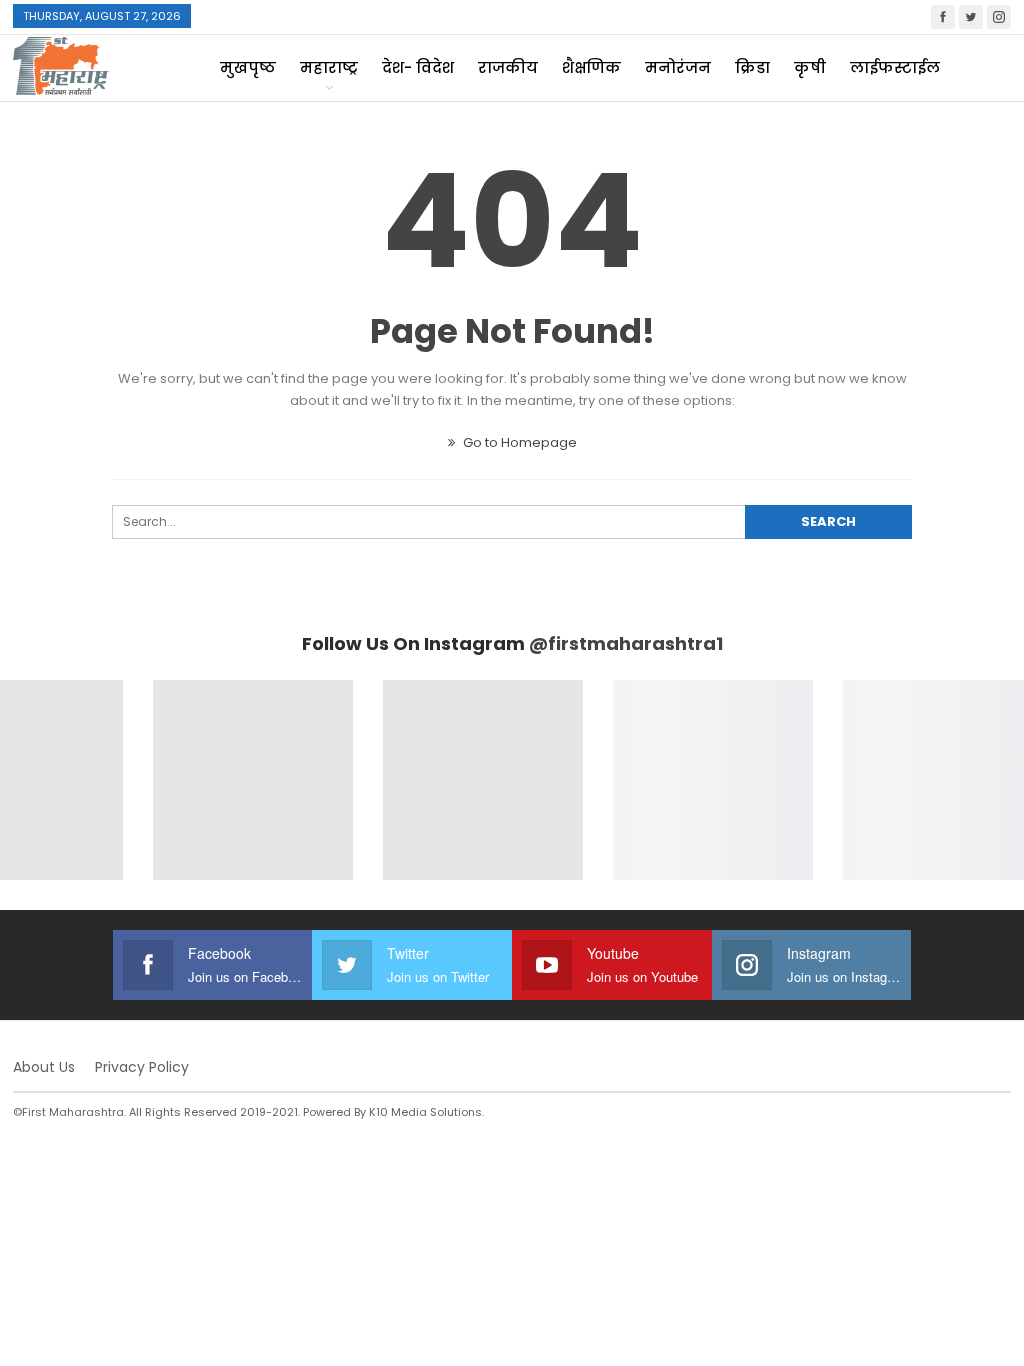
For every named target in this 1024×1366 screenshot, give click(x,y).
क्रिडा (752, 67)
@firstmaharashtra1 (626, 643)
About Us (44, 1067)
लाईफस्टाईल (895, 67)
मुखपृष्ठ (248, 67)
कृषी (810, 67)
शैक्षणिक (591, 67)
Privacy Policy (142, 1067)
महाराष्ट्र (329, 67)
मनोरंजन (678, 67)
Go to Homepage (518, 442)
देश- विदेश (418, 67)
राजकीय (508, 67)
